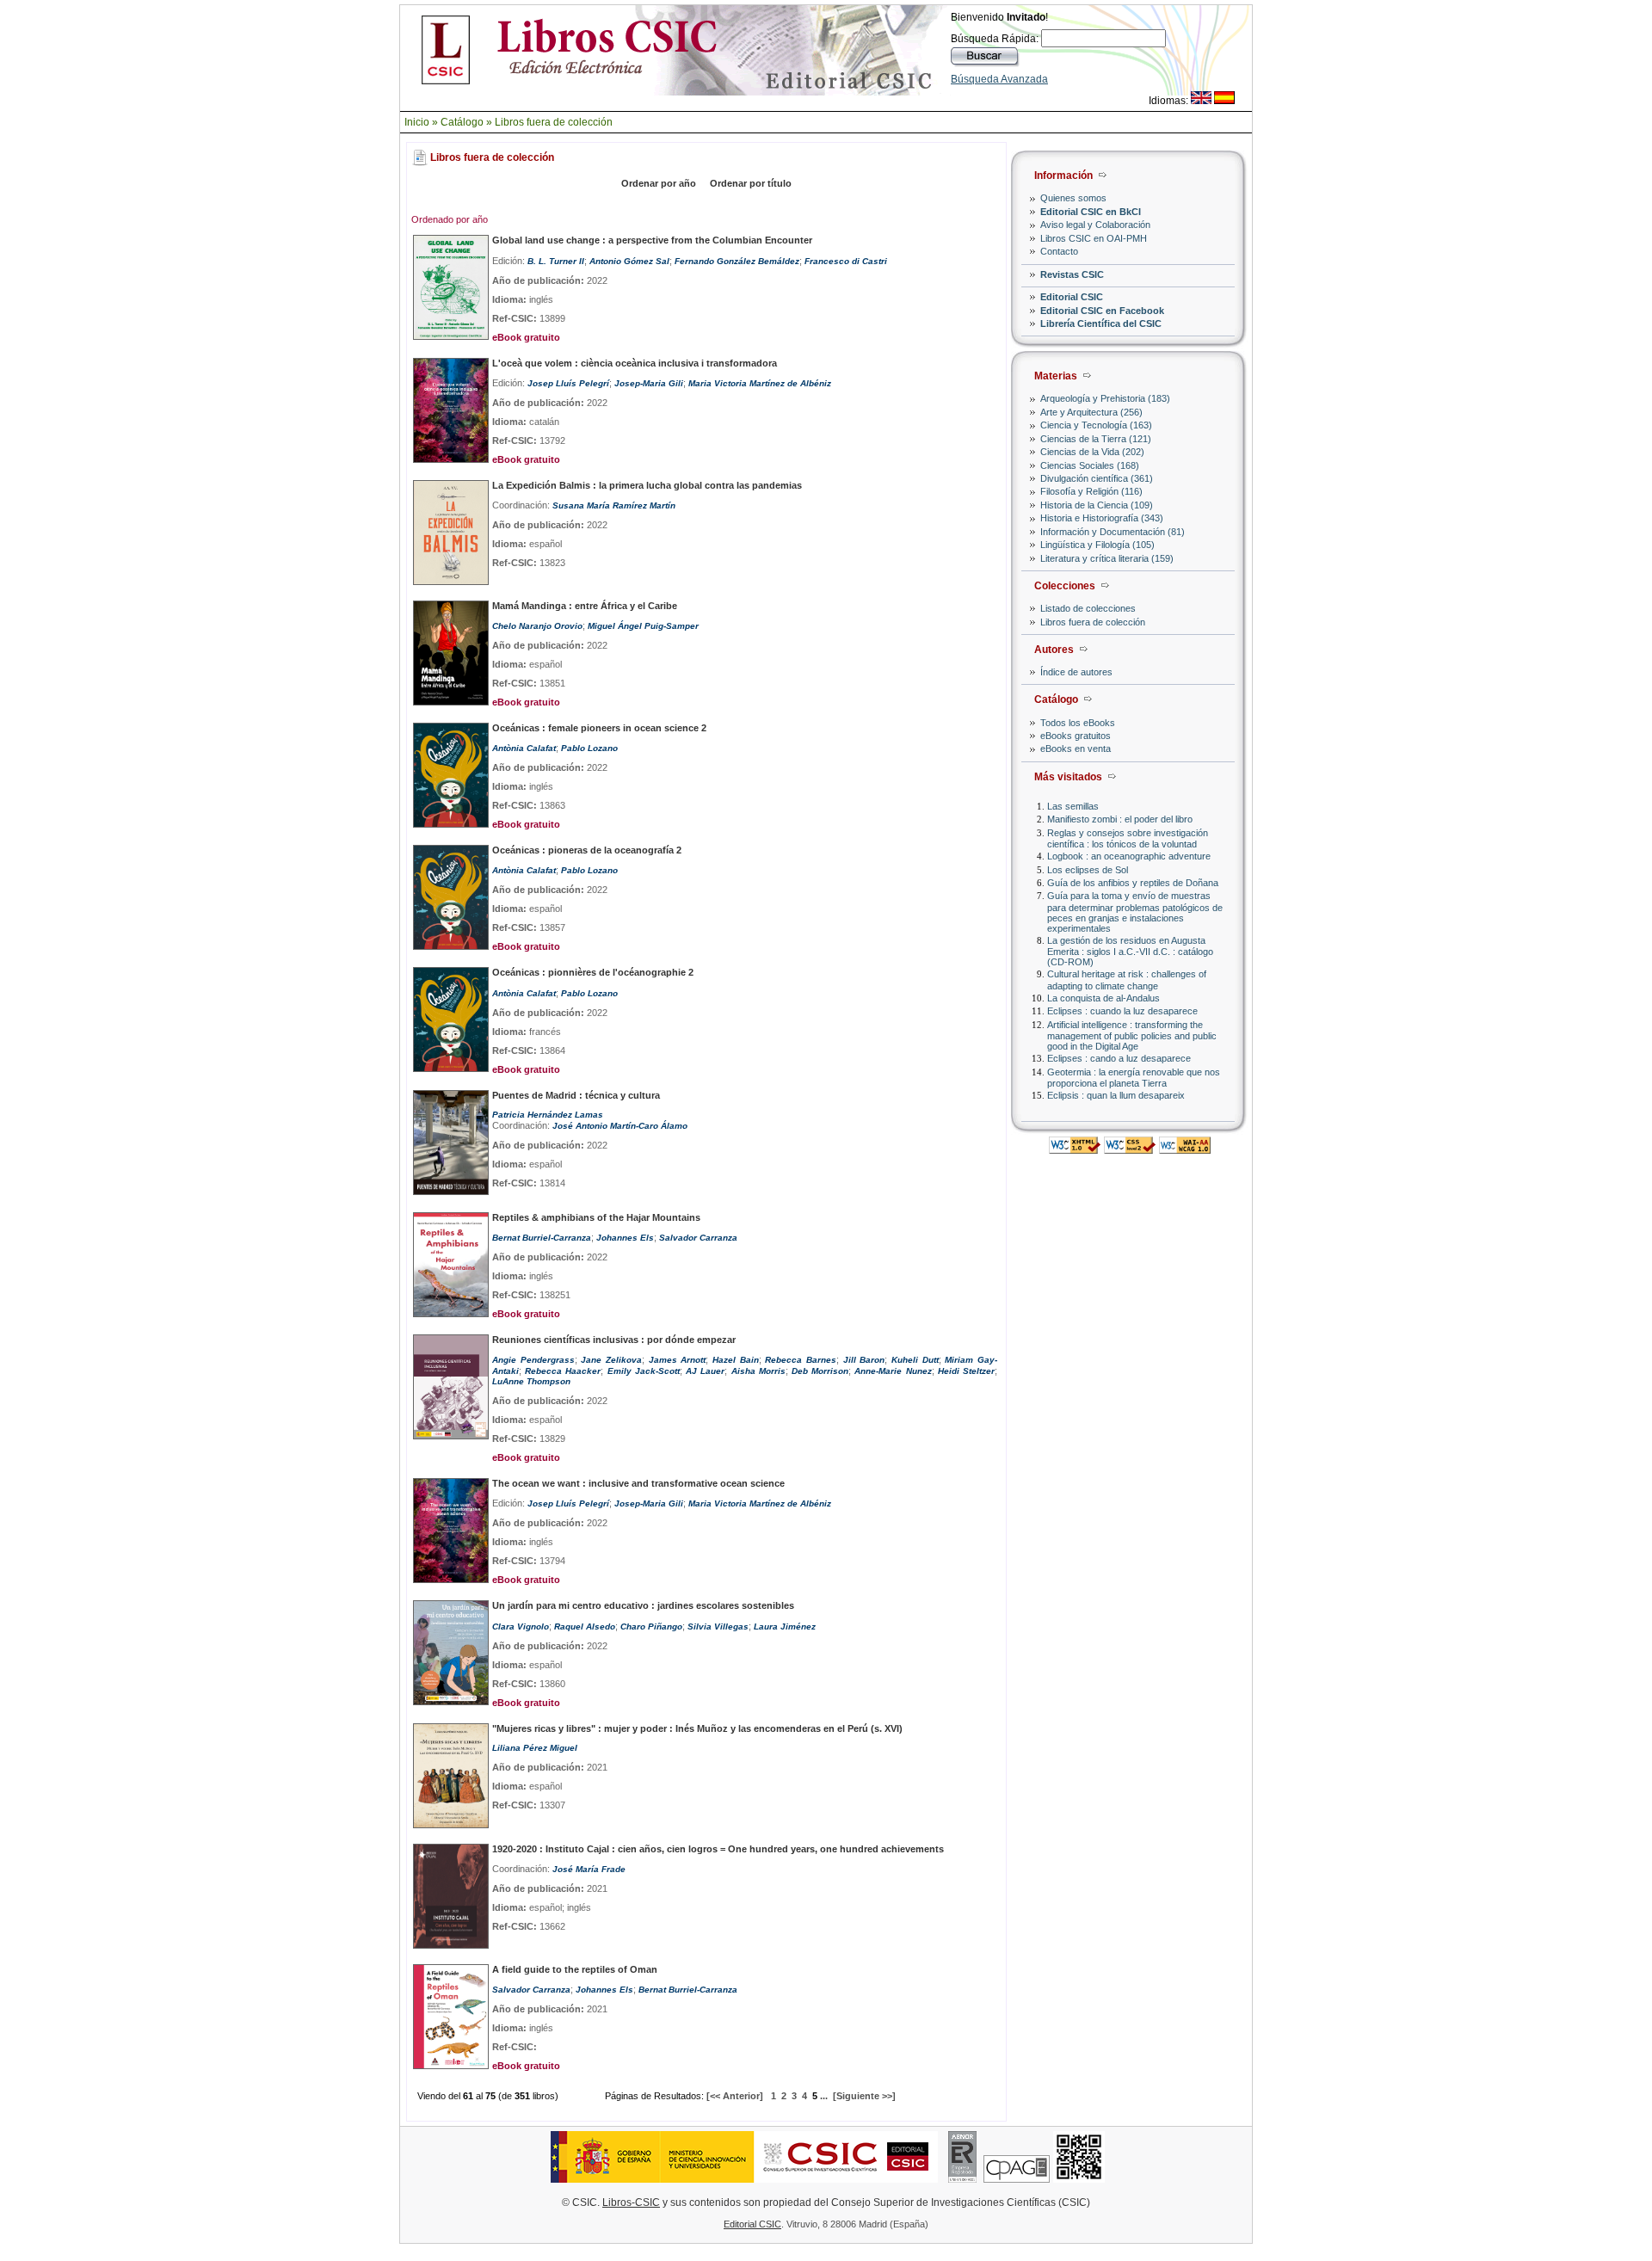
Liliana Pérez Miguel (535, 1748)
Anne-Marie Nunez (893, 1371)
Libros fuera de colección (554, 122)
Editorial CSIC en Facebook (1102, 311)
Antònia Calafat (524, 748)
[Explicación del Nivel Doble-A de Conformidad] (1185, 1149)
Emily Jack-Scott (644, 1371)
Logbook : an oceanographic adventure (1129, 856)
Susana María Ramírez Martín (614, 505)
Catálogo (462, 122)
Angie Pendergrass (533, 1360)
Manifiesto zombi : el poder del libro (1120, 819)
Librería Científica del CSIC (1101, 323)
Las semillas (1073, 806)
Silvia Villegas (718, 1626)
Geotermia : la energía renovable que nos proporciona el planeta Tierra (1134, 1078)
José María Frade (589, 1869)
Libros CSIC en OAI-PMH (1094, 238)
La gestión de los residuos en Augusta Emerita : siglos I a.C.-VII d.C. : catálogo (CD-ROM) (1130, 951)
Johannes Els (625, 1238)
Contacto (1059, 251)
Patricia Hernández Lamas (548, 1115)
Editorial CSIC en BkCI (1091, 212)
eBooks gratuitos (1076, 736)
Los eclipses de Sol (1088, 870)
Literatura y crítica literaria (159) (1107, 558)
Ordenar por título (751, 183)
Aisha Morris (758, 1371)
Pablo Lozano (589, 748)
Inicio (417, 122)
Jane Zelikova (611, 1360)
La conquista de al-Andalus (1103, 998)
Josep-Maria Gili (649, 383)
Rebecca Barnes (801, 1360)
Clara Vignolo (521, 1626)
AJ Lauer (705, 1371)
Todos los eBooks (1078, 723)
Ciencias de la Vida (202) (1092, 452)
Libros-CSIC (631, 2202)
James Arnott (678, 1360)
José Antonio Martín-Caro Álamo (620, 1126)
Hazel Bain (736, 1360)
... (824, 2096)
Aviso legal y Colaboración (1095, 225)
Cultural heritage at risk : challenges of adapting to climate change (1127, 980)
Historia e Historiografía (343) (1102, 518)
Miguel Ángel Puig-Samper (643, 626)
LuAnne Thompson (531, 1381)
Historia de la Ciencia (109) (1097, 505)
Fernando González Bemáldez (737, 261)
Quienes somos (1073, 198)
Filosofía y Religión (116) (1091, 491)
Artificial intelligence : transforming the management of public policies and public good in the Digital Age (1132, 1035)
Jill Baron (864, 1360)
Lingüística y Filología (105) (1097, 545)
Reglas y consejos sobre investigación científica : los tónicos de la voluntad (1128, 838)
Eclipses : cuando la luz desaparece (1122, 1011)
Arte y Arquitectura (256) (1091, 412)
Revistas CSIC (1072, 274)
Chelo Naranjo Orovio (537, 626)
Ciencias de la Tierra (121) (1096, 439)
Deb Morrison (820, 1371)
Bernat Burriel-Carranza (542, 1238)
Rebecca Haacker (563, 1371)
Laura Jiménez (785, 1626)
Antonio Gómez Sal (629, 261)
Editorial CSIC (1072, 297)
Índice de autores (1076, 672)
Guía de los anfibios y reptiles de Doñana (1133, 883)
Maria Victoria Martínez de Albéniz (760, 383)
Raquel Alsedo (585, 1626)
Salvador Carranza (698, 1238)
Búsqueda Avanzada (999, 79)
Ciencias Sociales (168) (1090, 465)
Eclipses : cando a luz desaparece (1119, 1058)
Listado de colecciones (1088, 608)
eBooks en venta (1076, 749)
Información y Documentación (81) (1113, 532)
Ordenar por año (659, 183)
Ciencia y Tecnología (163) (1096, 425)
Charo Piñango (651, 1626)
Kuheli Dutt (915, 1360)
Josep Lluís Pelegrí (568, 383)
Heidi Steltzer (966, 1371)
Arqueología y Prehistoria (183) (1105, 398)
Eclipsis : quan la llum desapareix (1116, 1095)
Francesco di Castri (846, 261)
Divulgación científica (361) (1097, 478)
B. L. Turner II (556, 261)
